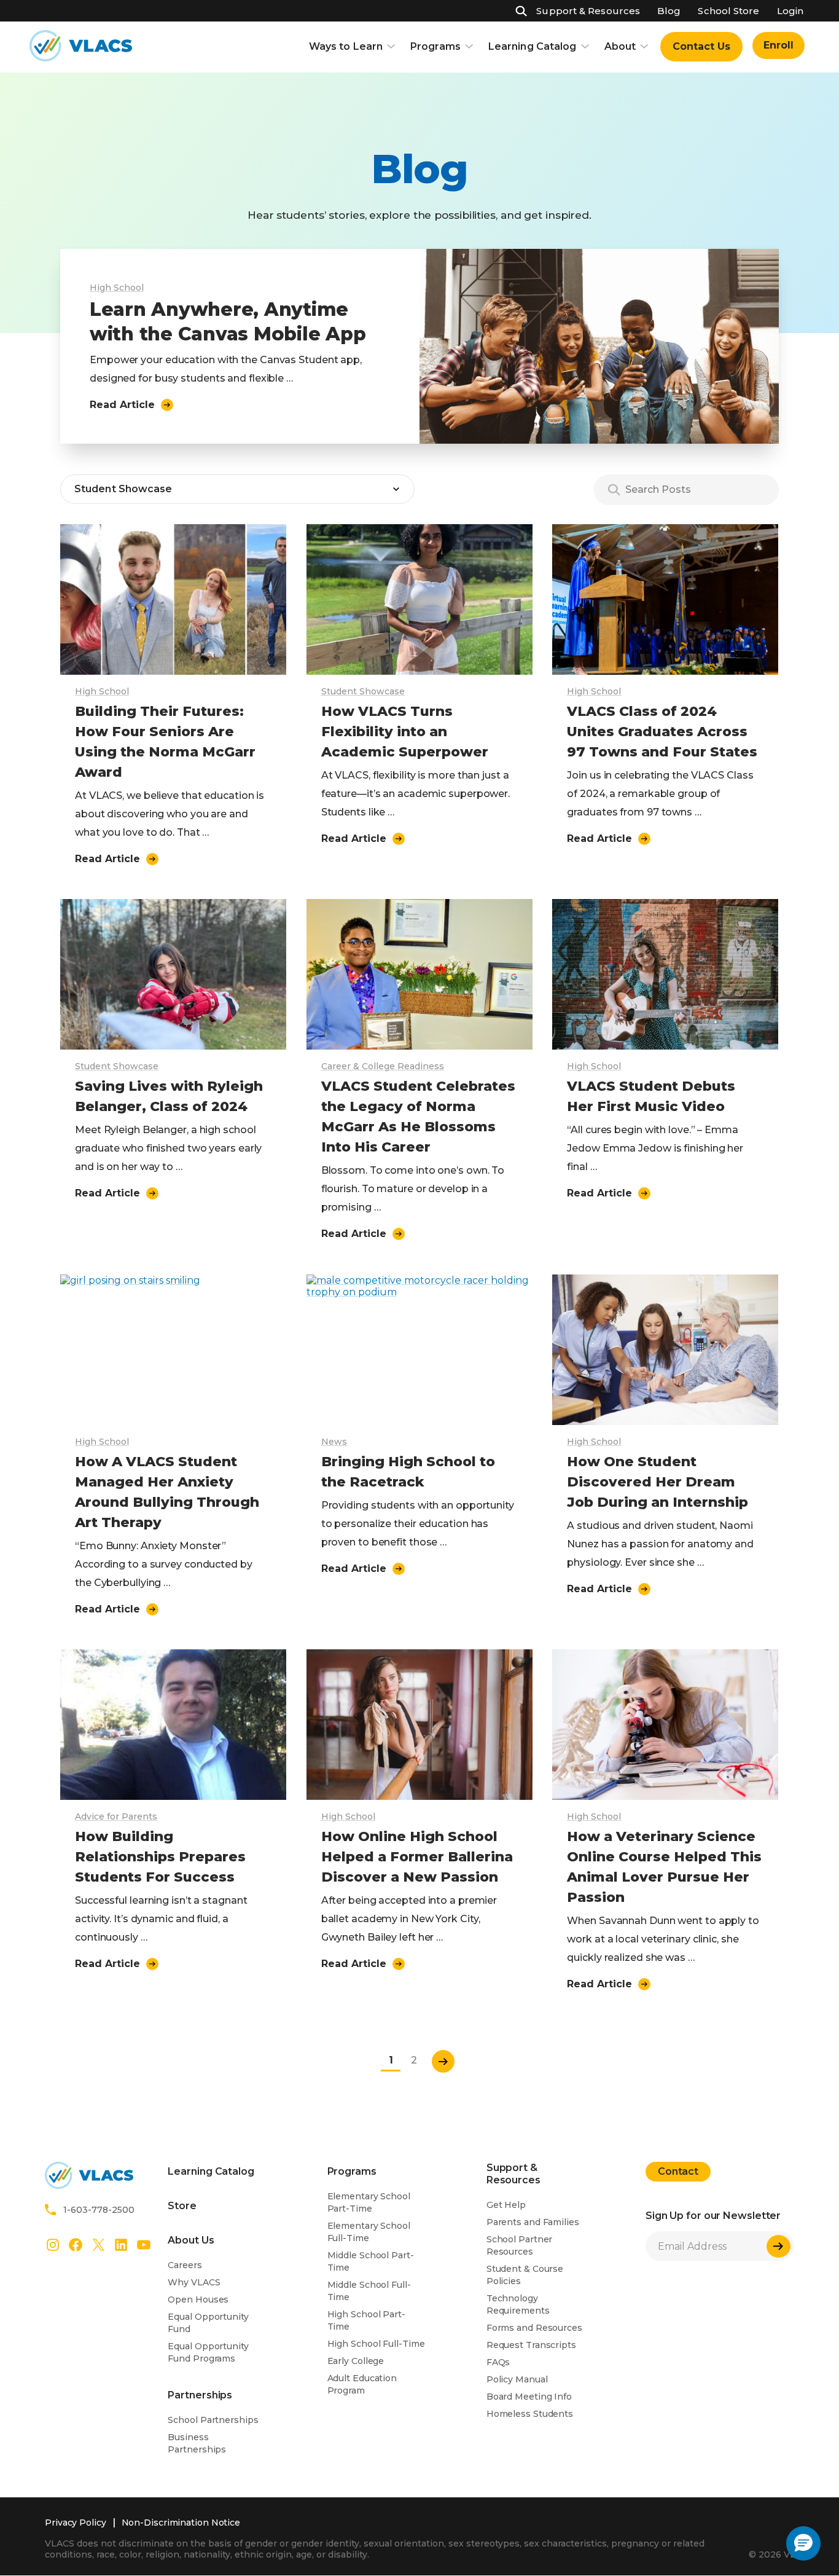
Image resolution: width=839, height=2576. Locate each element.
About (620, 46)
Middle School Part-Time (371, 2261)
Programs (435, 46)
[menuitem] (701, 47)
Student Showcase (363, 691)
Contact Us (701, 46)
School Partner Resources (520, 2245)
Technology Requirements (518, 2304)
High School (117, 288)
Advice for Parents (116, 1816)
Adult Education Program (362, 2384)
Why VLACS (194, 2282)
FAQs (498, 2362)
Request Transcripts (531, 2345)
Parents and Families (533, 2222)
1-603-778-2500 (99, 2210)
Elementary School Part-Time (369, 2202)
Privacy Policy (76, 2523)
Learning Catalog (533, 46)
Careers (185, 2265)
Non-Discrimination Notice (181, 2523)
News (334, 1442)
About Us (191, 2240)
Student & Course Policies (525, 2275)
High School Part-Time (366, 2320)
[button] (803, 2543)
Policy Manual (517, 2379)
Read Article (122, 405)
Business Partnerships (197, 2443)
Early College (356, 2361)
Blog (669, 11)
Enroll (779, 45)
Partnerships (200, 2395)
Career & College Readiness (383, 1066)
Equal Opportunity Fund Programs (208, 2352)
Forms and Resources (534, 2328)
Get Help (506, 2205)
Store (182, 2206)
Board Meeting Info (529, 2397)
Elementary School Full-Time (369, 2232)
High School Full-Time (376, 2344)
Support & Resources (588, 11)
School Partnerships (213, 2420)
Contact (678, 2171)
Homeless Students (530, 2414)
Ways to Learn (346, 46)
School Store (728, 11)
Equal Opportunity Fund (208, 2323)
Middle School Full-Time (369, 2291)
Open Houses (198, 2299)
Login (790, 11)
